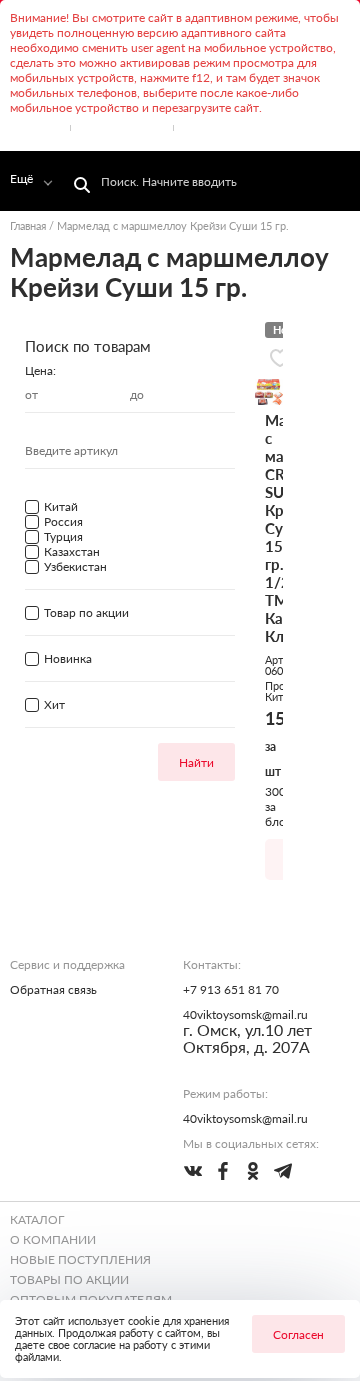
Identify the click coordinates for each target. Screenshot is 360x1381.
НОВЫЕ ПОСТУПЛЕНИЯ (80, 1259)
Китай (280, 696)
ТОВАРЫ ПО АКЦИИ (69, 1279)
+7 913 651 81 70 (231, 989)
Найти (196, 762)
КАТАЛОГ (37, 1219)
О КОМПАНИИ (53, 1239)
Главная (28, 225)
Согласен (298, 1334)
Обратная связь (53, 989)
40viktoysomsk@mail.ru (245, 1014)
